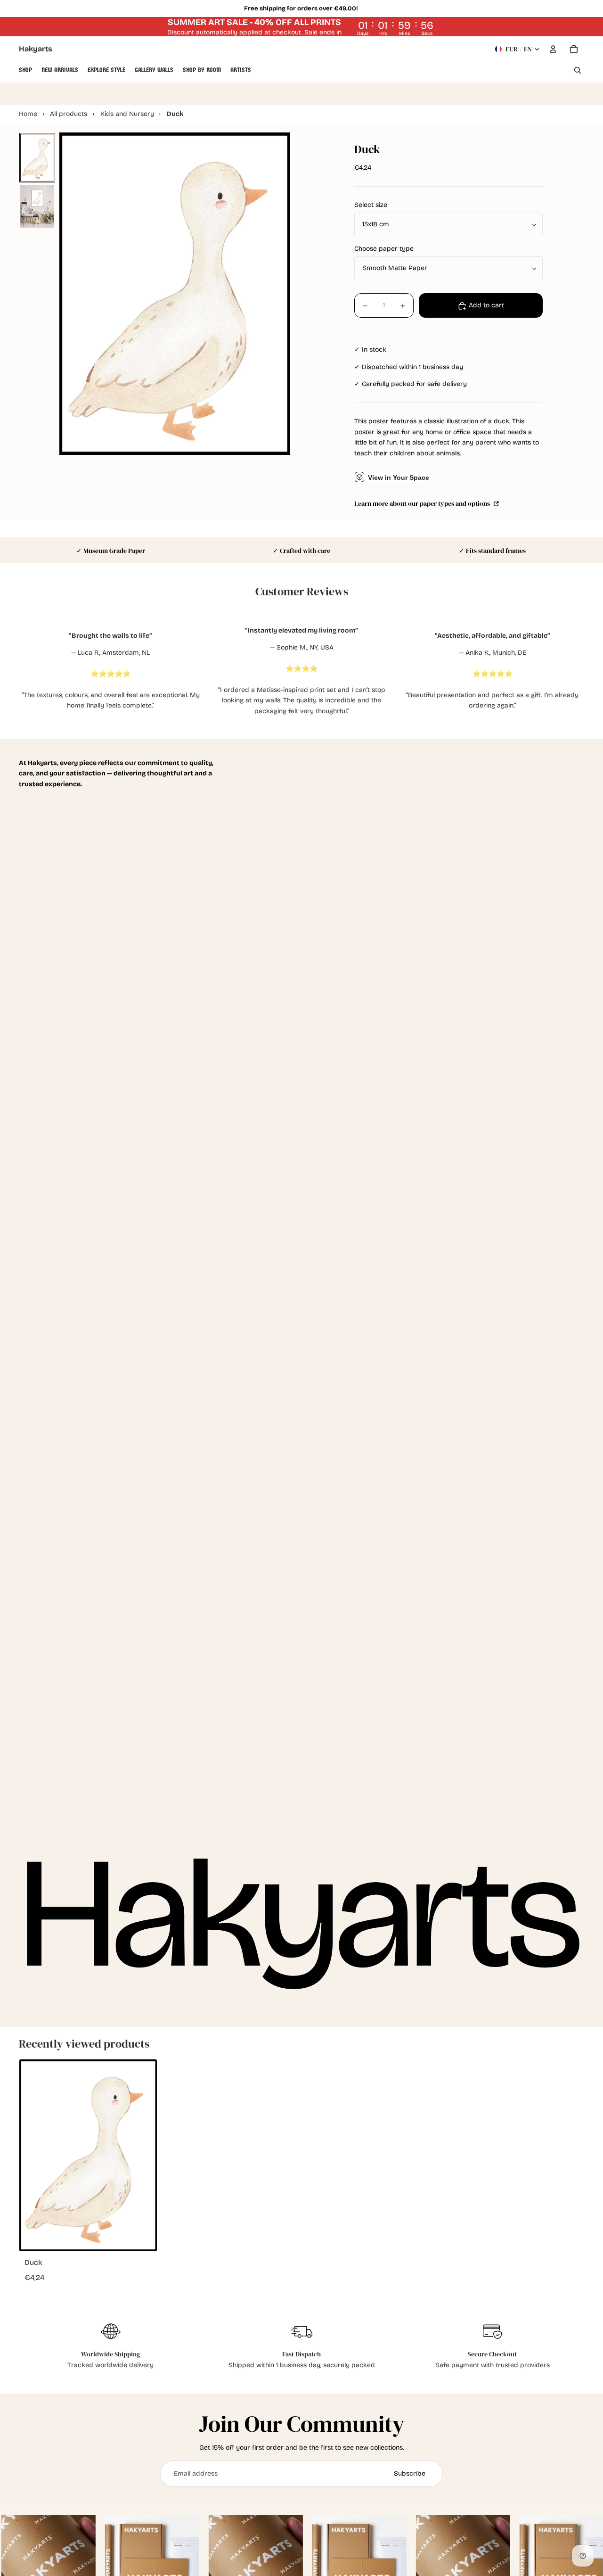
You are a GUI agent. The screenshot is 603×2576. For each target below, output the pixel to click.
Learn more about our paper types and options (423, 504)
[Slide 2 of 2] (37, 206)
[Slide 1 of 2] (37, 157)
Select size (371, 205)
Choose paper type (384, 249)
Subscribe (410, 2473)
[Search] (578, 70)
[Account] (553, 49)
